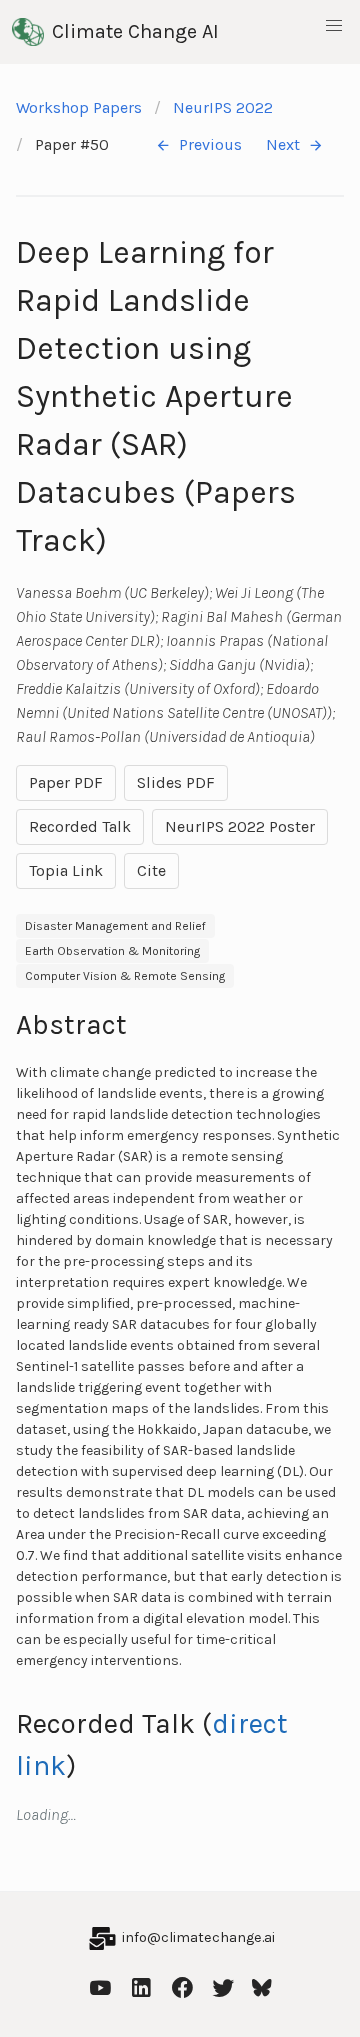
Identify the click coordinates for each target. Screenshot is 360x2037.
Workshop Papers (79, 107)
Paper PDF (66, 782)
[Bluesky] (262, 1985)
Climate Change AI (135, 31)
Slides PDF (176, 782)
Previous (210, 144)
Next (283, 144)
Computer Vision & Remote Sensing (125, 976)
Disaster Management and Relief (115, 926)
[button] (334, 26)
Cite (151, 870)
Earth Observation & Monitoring (112, 951)
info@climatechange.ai (198, 1937)
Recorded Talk (80, 826)
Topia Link (66, 870)
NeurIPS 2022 (223, 107)
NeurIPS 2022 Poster (240, 826)
